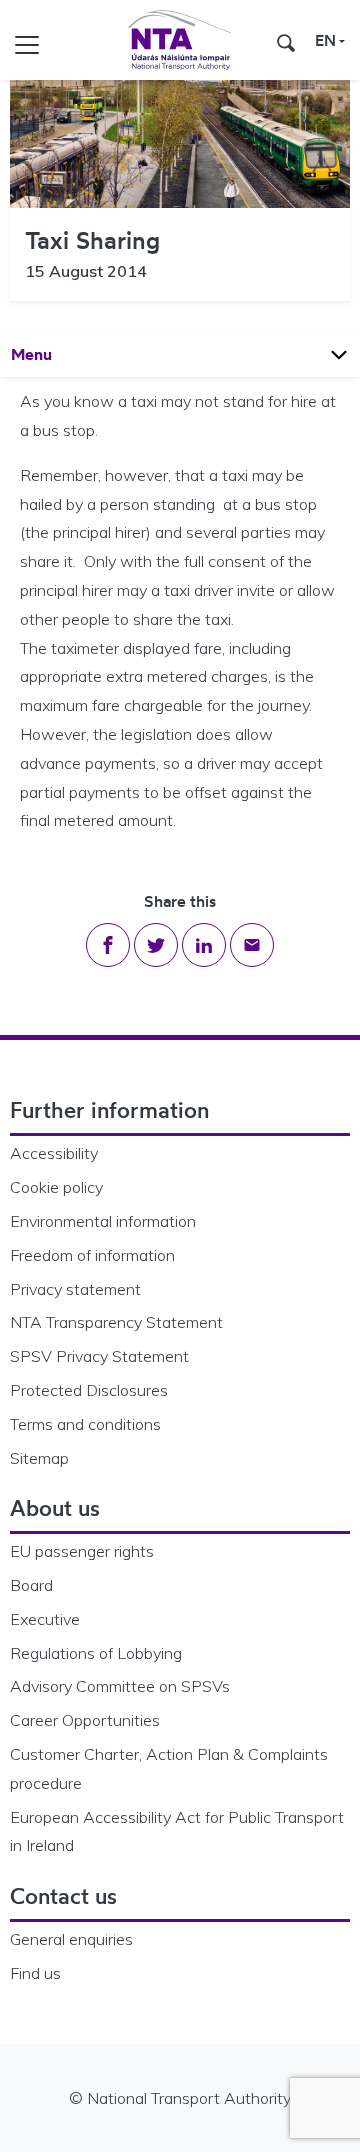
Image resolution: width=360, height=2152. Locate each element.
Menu (50, 353)
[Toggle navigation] (27, 40)
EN (325, 40)
